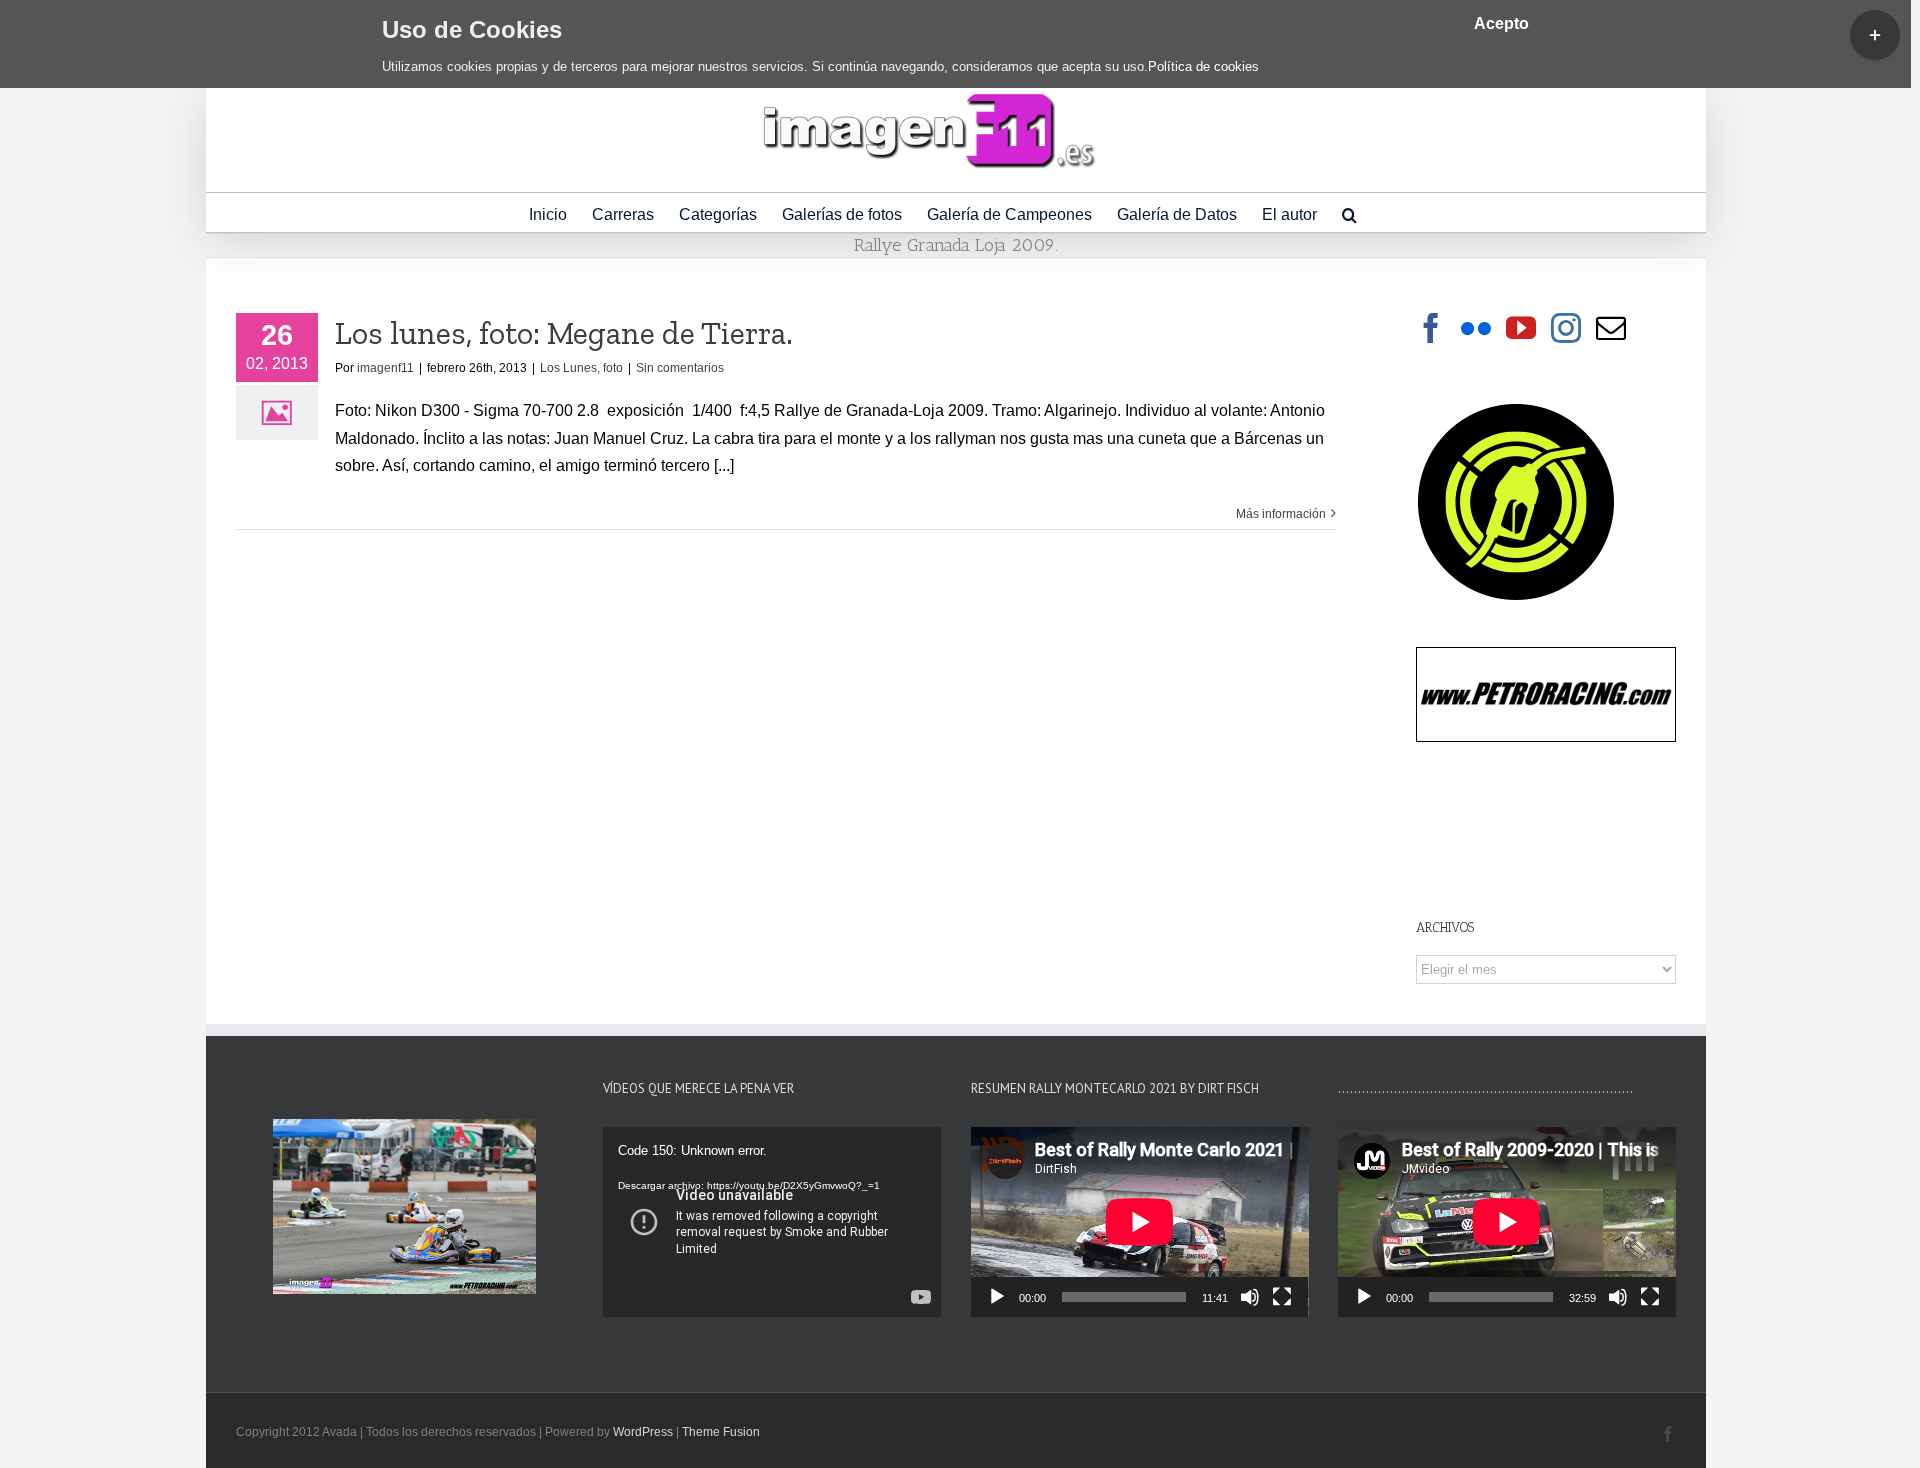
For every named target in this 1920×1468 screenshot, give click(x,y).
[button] (1349, 212)
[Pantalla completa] (1282, 1297)
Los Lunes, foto (581, 368)
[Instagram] (1566, 328)
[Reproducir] (997, 1297)
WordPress (643, 1432)
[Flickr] (1476, 328)
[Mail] (1611, 328)
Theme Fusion (721, 1432)
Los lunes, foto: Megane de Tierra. (564, 333)
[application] (772, 1222)
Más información (1281, 514)
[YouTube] (1521, 328)
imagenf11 (385, 368)
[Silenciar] (1250, 1297)
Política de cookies (1203, 66)
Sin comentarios (680, 368)
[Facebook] (1431, 328)
